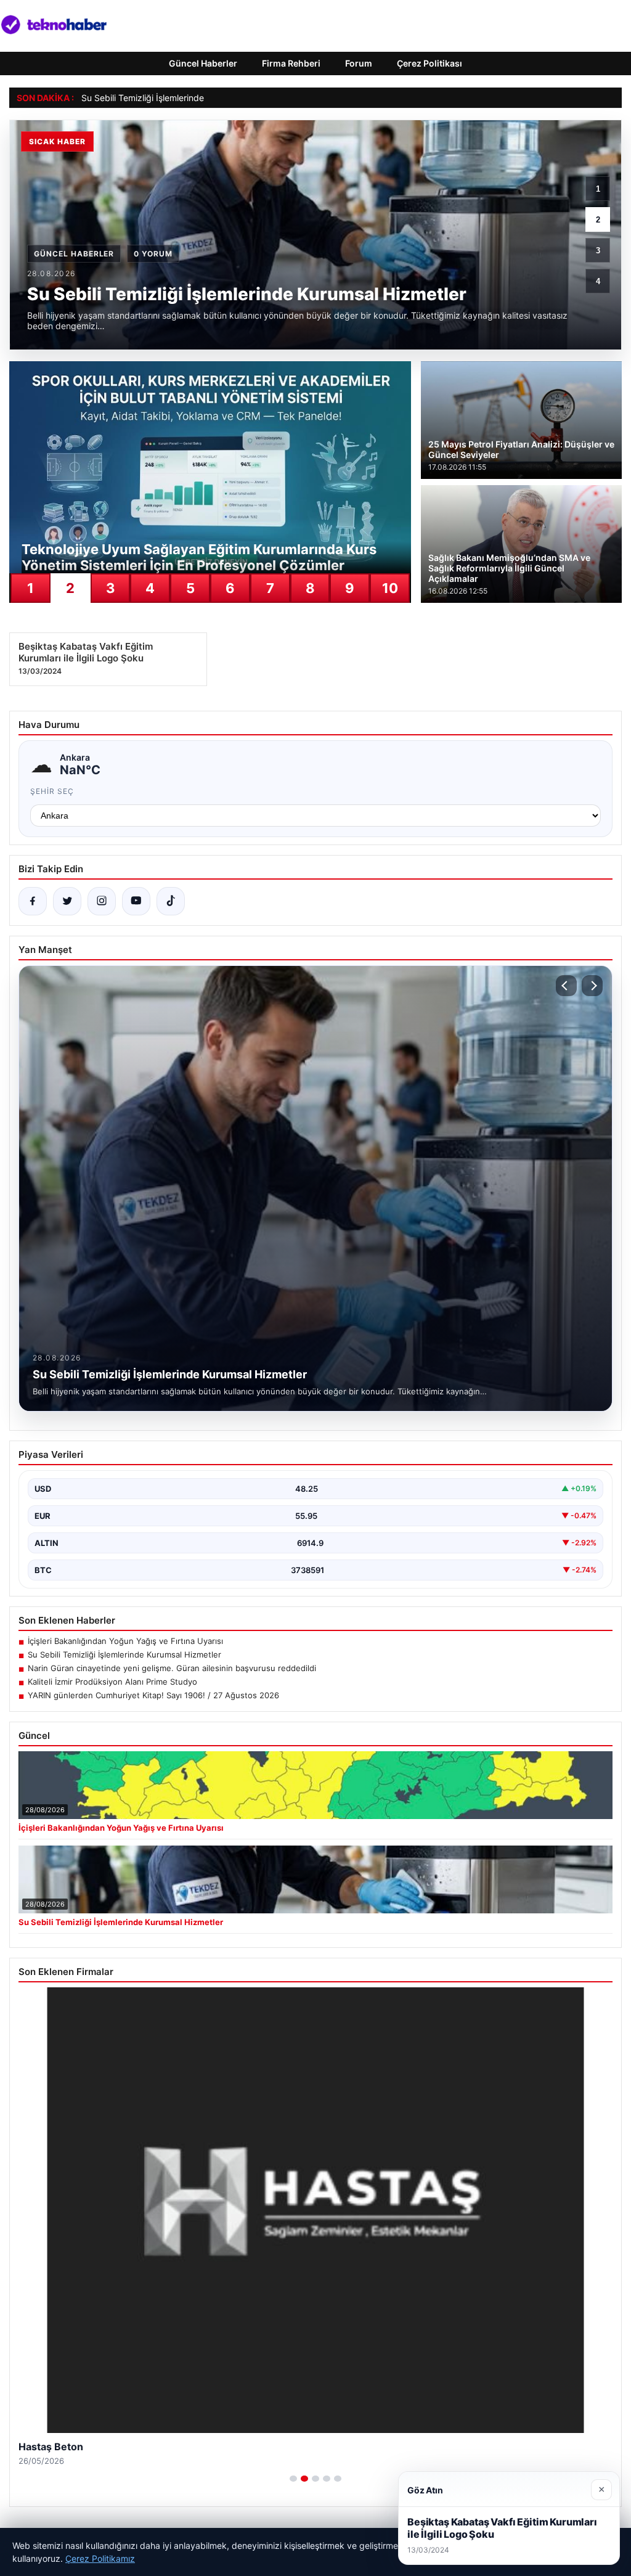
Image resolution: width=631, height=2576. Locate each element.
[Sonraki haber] (592, 986)
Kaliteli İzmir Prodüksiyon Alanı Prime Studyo (112, 1682)
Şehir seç (52, 791)
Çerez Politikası (429, 63)
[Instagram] (102, 901)
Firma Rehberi (291, 63)
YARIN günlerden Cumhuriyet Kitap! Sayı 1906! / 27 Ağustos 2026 (153, 1695)
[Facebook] (33, 901)
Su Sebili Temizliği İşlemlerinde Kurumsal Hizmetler (183, 98)
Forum (359, 63)
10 (390, 588)
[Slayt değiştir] (293, 2479)
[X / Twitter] (67, 901)
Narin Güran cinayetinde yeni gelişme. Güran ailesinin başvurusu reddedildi (172, 1668)
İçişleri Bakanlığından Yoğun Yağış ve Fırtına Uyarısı (125, 1641)
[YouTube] (136, 901)
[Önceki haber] (566, 986)
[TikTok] (171, 901)
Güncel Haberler (203, 63)
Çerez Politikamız (100, 2558)
